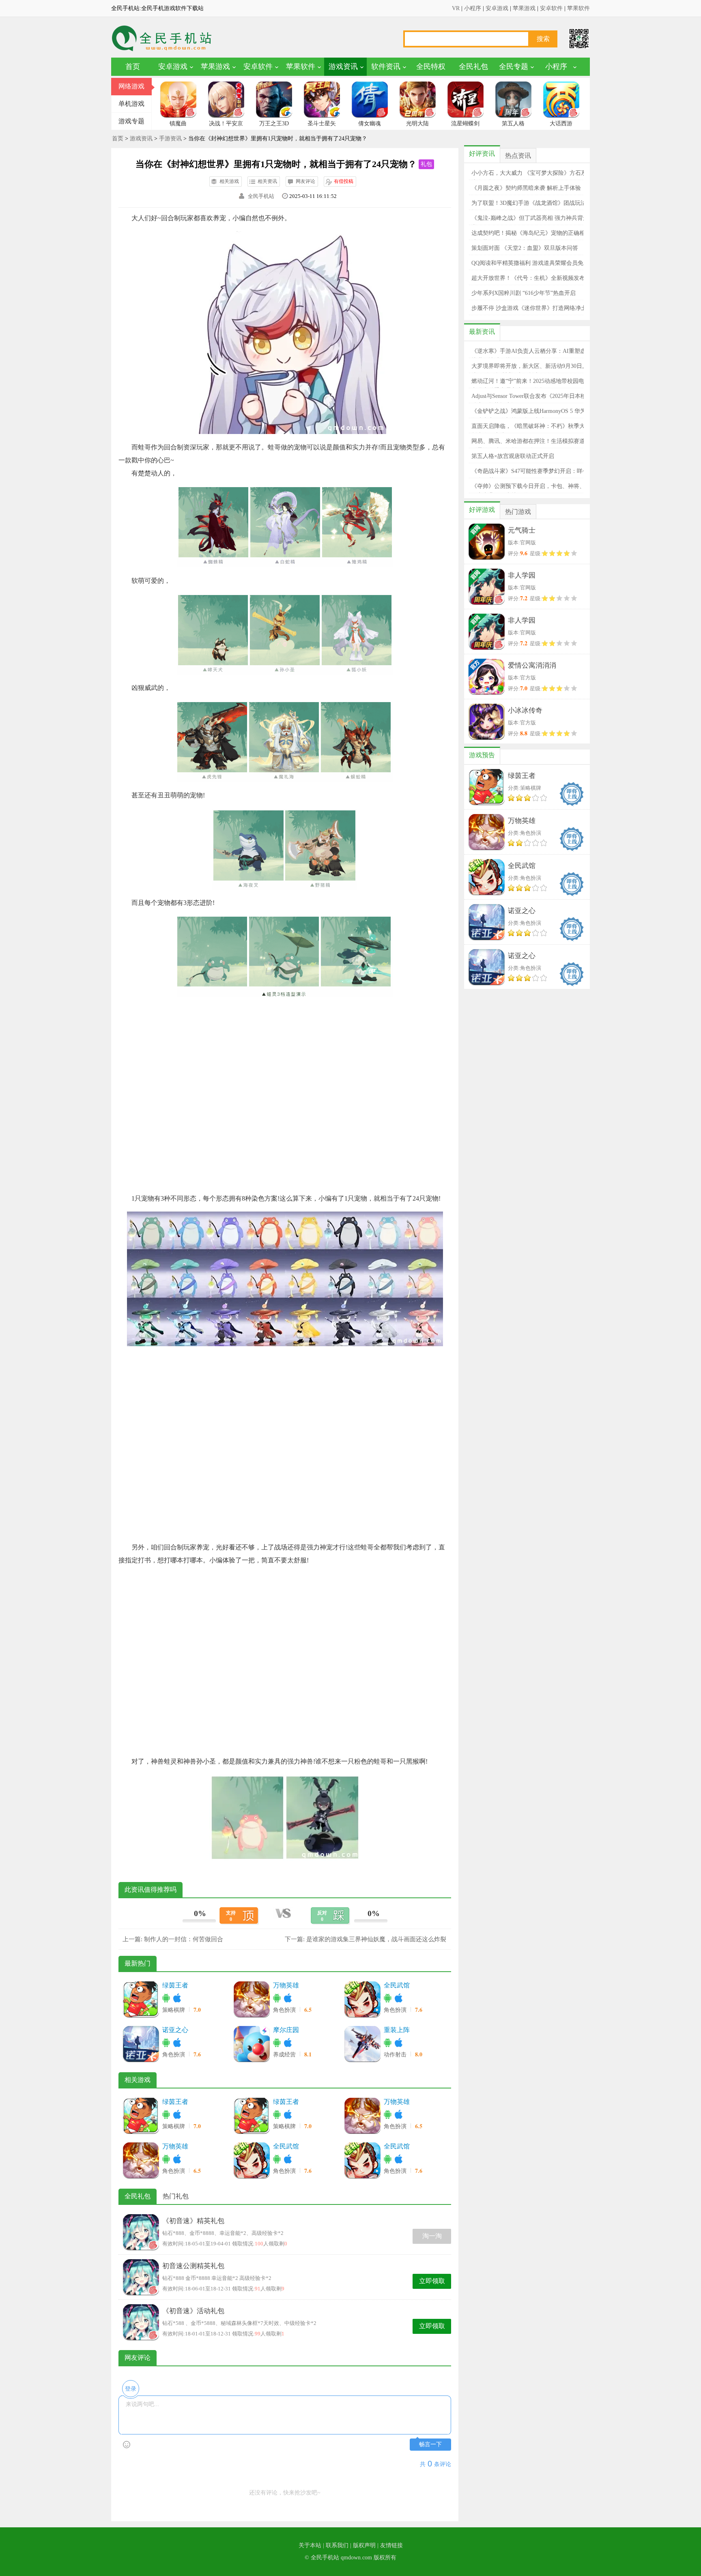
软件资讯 (386, 67)
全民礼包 (473, 67)
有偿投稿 (344, 181)
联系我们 (337, 2545)
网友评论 (305, 181)
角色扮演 (285, 2010)
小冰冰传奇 (525, 710)
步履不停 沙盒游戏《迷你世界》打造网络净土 (529, 308)
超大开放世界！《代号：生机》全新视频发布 (528, 278)
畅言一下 (430, 2444)
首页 (133, 67)
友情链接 (391, 2545)
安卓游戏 (497, 8)
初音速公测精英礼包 (193, 2266)
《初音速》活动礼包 (193, 2311)
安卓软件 (551, 8)
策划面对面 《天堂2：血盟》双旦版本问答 (525, 248)
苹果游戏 (524, 8)
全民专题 (514, 67)
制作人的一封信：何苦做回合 (184, 1939)
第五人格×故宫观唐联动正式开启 (513, 456)
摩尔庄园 (286, 2030)
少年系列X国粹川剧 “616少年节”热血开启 (524, 293)
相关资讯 (267, 181)
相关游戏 (229, 181)
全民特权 (431, 67)
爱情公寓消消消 (532, 665)
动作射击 (396, 2055)
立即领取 (432, 2281)
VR (456, 8)
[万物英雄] (252, 1999)
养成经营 (285, 2055)
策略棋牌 (174, 2010)
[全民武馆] (362, 1999)
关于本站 (310, 2545)
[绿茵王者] (141, 1999)
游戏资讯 (343, 67)
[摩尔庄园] (252, 2044)
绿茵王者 (175, 1985)
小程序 (473, 8)
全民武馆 (397, 1985)
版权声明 (364, 2545)
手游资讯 (170, 139)
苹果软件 (578, 8)
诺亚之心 (175, 2030)
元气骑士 (522, 530)
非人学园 (522, 575)
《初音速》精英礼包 (193, 2221)
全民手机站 (261, 196)
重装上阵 (397, 2030)
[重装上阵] (362, 2044)
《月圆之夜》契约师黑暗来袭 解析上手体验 (526, 188)
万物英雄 (286, 1985)
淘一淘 (432, 2236)
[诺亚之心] (141, 2044)
